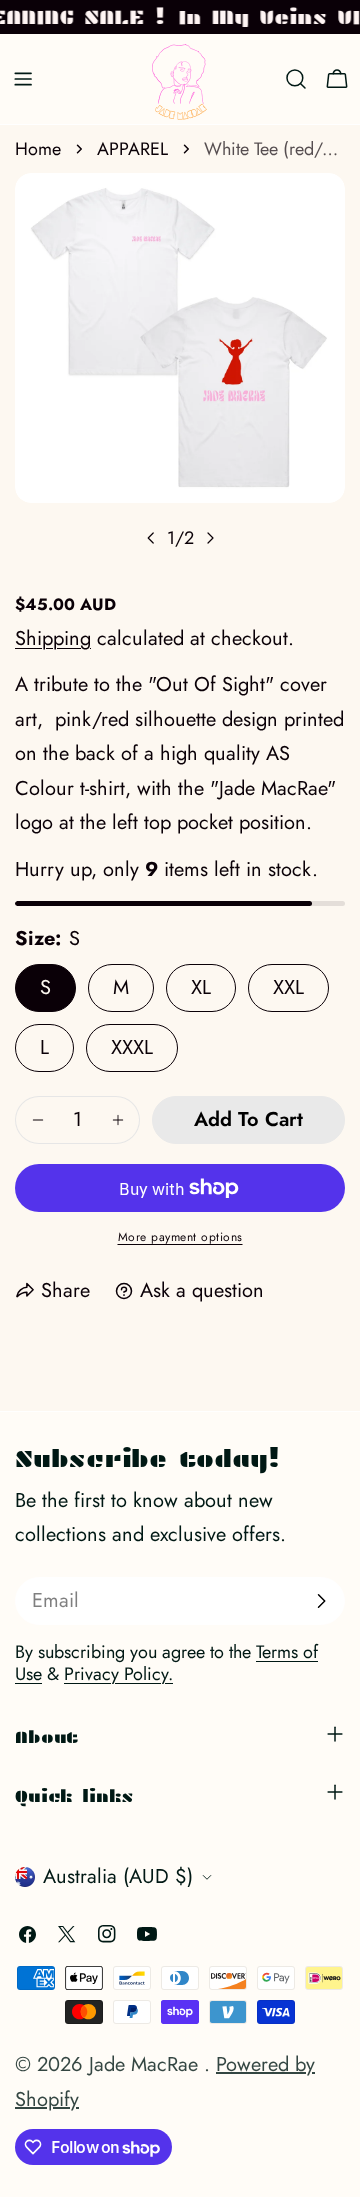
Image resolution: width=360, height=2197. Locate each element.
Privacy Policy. (118, 1674)
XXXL (132, 1047)
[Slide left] (151, 538)
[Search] (296, 79)
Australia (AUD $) (118, 1876)
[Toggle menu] (23, 79)
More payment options (180, 1237)
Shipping (53, 638)
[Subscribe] (321, 1601)
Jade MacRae (146, 2064)
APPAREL (132, 149)
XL (201, 987)
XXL (288, 987)
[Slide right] (210, 538)
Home (38, 149)
